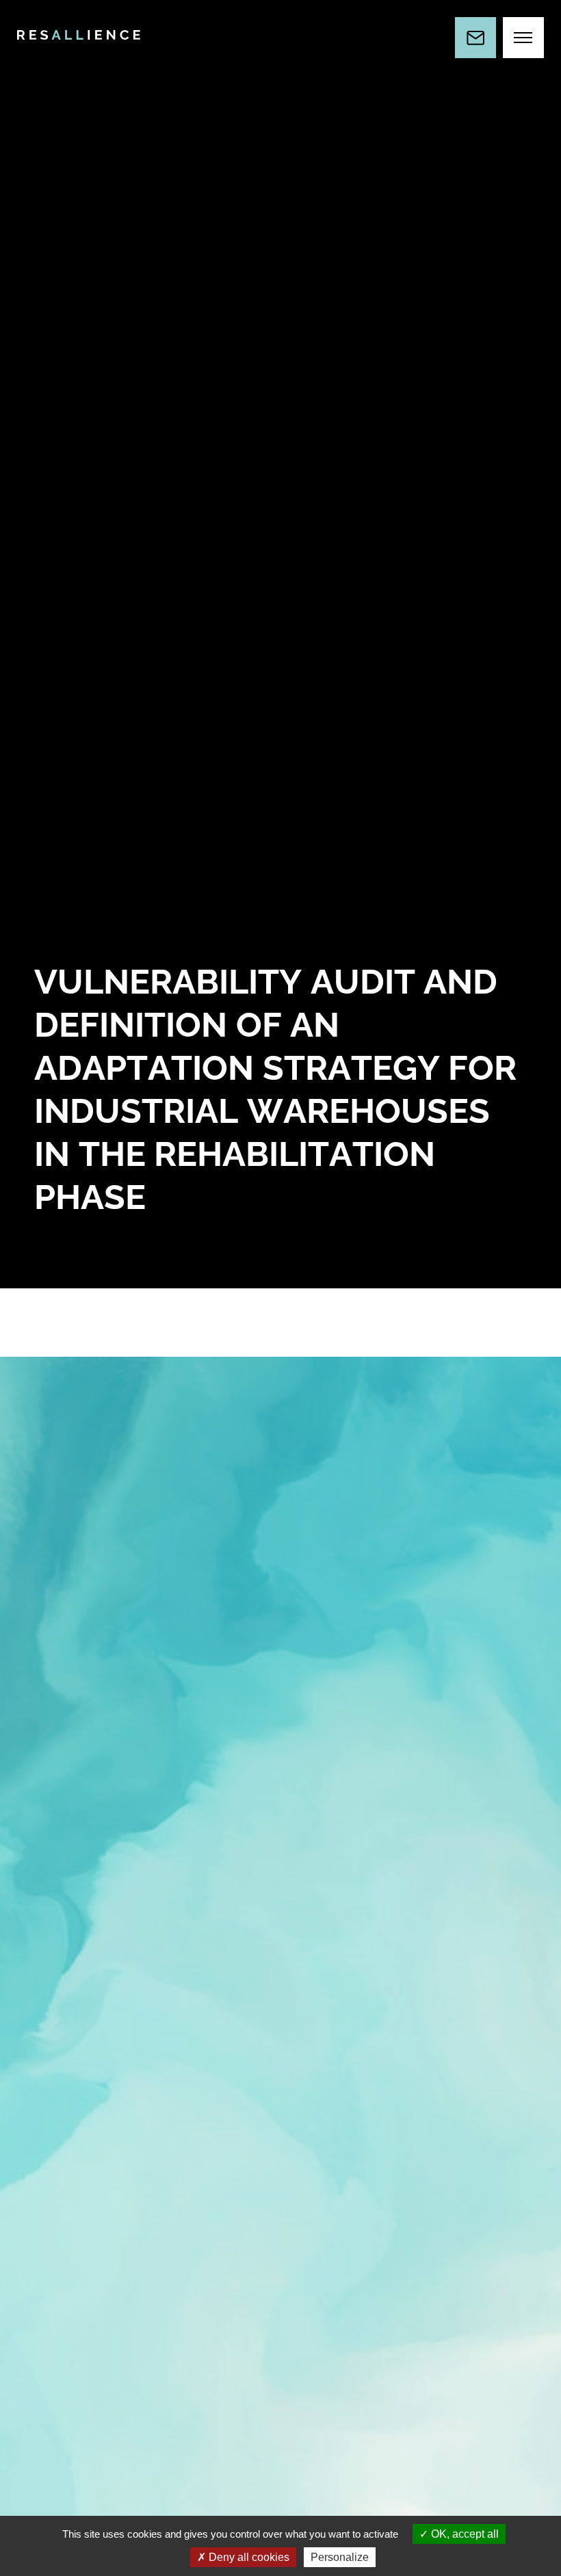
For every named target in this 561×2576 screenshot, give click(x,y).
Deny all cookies (248, 2557)
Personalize (340, 2557)
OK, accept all (464, 2534)
